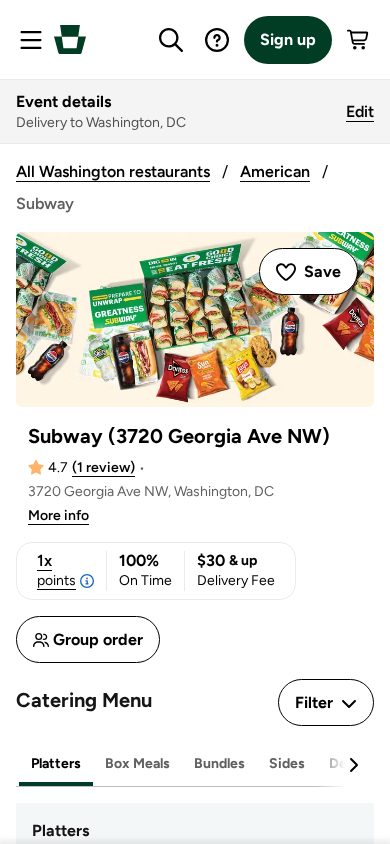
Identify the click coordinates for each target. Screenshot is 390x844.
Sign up (288, 39)
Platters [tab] (56, 763)
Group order (98, 639)
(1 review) (103, 467)
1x (56, 570)
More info (58, 515)
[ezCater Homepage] (70, 39)
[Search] (171, 40)
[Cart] (359, 40)
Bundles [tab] (219, 763)
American (275, 171)
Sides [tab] (287, 763)
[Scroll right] (353, 765)
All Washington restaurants (113, 171)
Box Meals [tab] (137, 763)
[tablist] (195, 764)
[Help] (217, 40)
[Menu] (31, 40)
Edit (360, 111)
